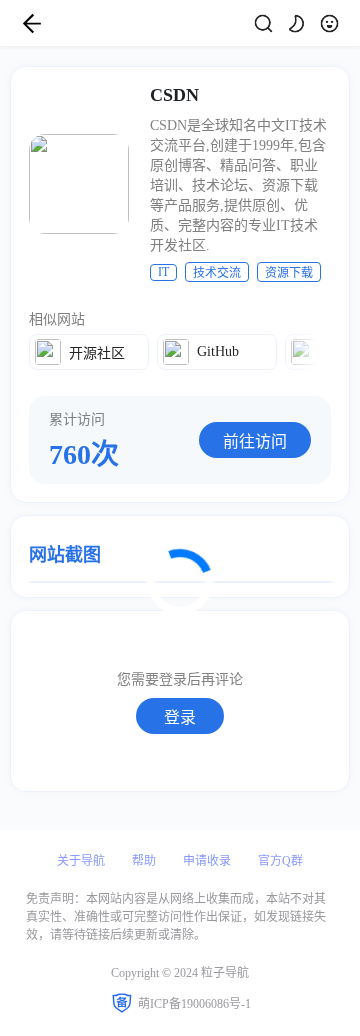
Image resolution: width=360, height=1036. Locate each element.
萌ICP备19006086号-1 (194, 1004)
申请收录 (207, 861)
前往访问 (255, 441)
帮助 (144, 861)
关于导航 (81, 861)
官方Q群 (280, 861)
